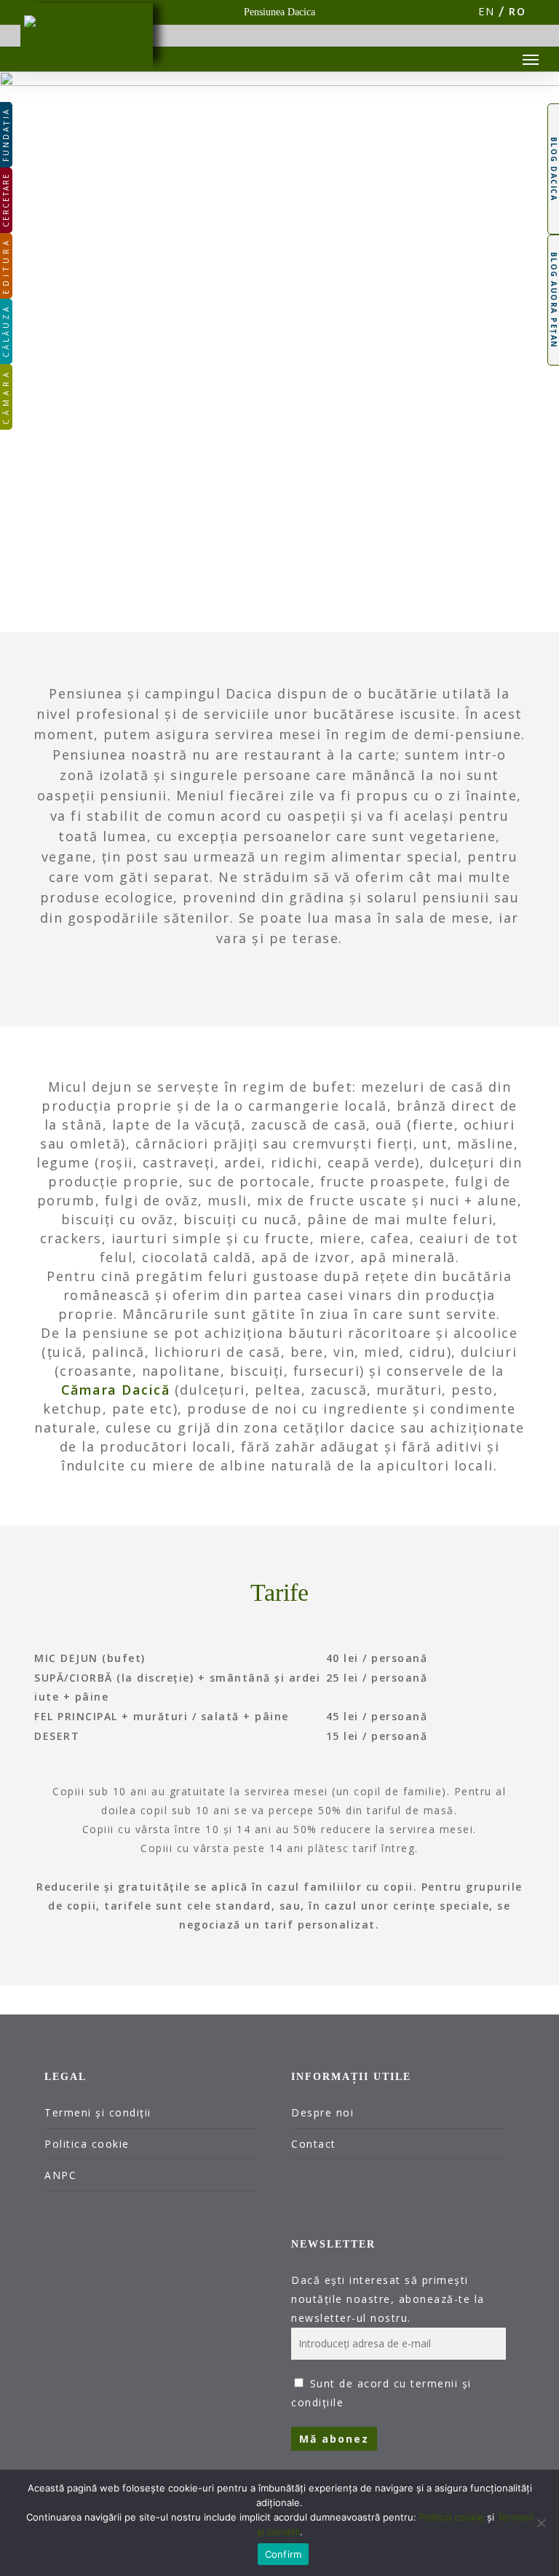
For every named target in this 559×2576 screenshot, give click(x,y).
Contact (314, 2144)
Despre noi (322, 2112)
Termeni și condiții (98, 2112)
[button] (531, 59)
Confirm (284, 2554)
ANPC (60, 2175)
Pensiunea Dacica (279, 12)
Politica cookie (87, 2144)
